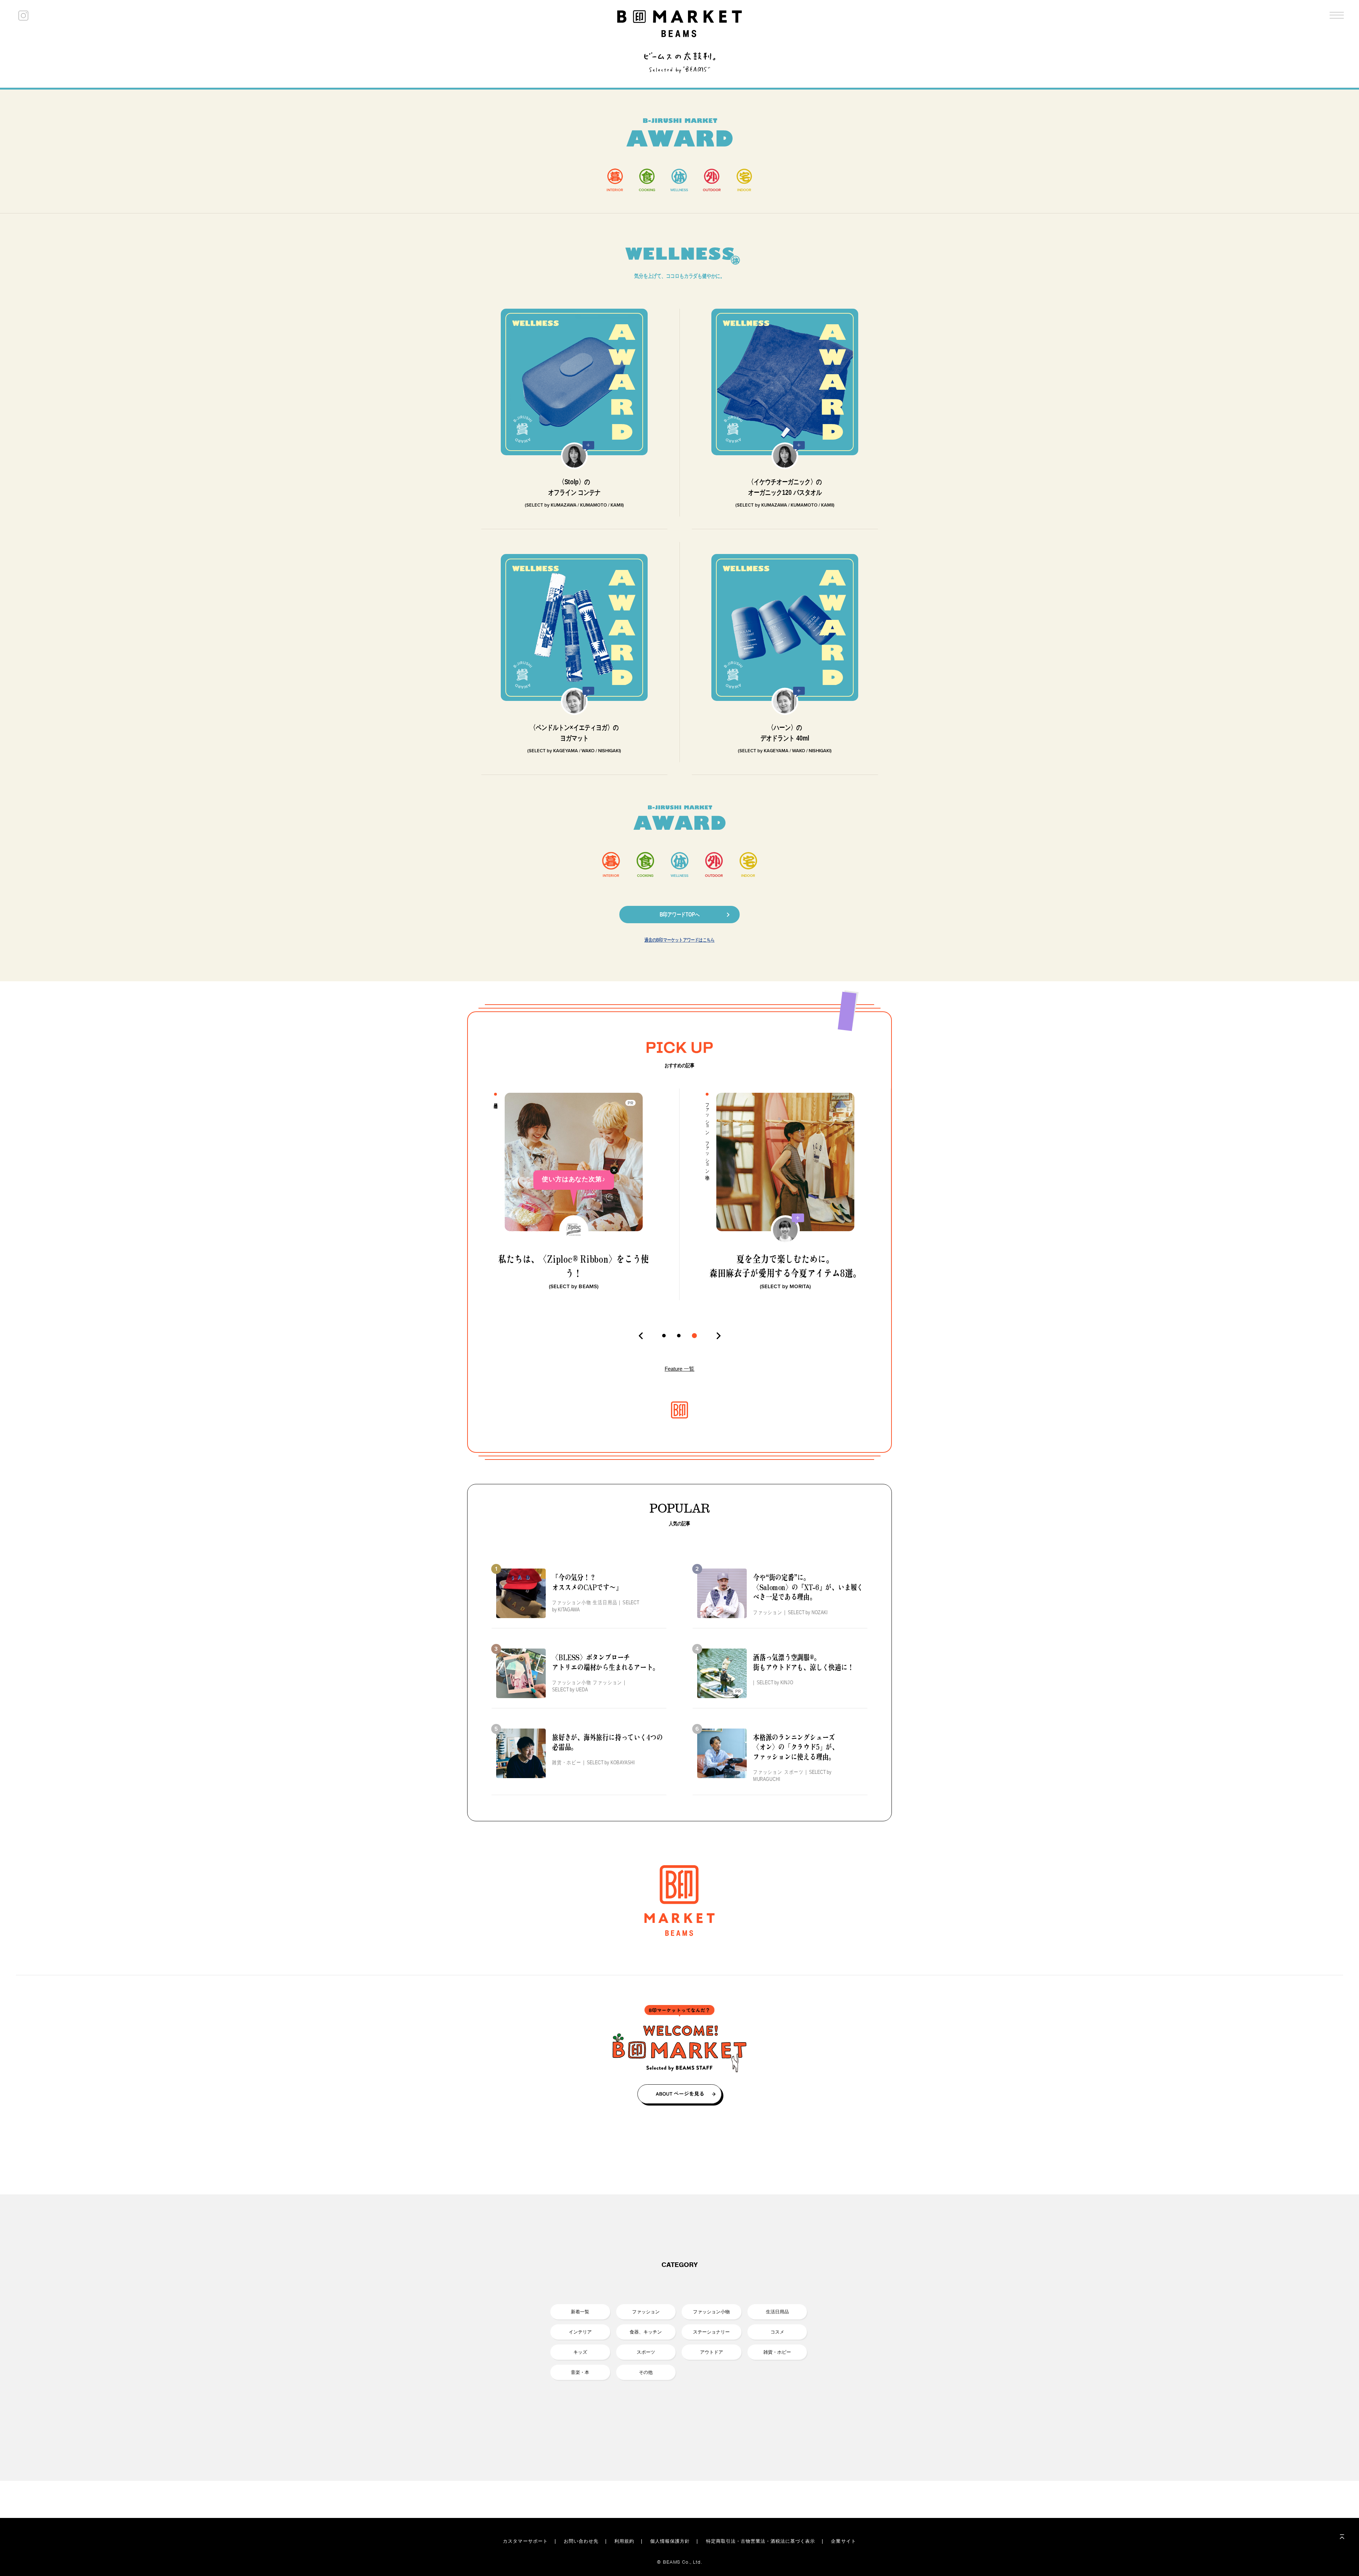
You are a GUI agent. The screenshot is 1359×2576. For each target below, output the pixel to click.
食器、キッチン (646, 2332)
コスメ (777, 2332)
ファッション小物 (711, 2312)
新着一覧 (580, 2312)
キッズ (580, 2352)
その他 (646, 2372)
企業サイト (843, 2541)
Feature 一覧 (679, 1369)
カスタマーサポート (525, 2541)
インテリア (580, 2332)
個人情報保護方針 (670, 2541)
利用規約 (624, 2541)
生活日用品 (777, 2312)
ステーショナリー (711, 2332)
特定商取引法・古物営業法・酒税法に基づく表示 (761, 2541)
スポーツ (646, 2352)
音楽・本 (580, 2372)
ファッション (646, 2312)
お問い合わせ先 (581, 2541)
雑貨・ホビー (777, 2352)
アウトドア (712, 2352)
